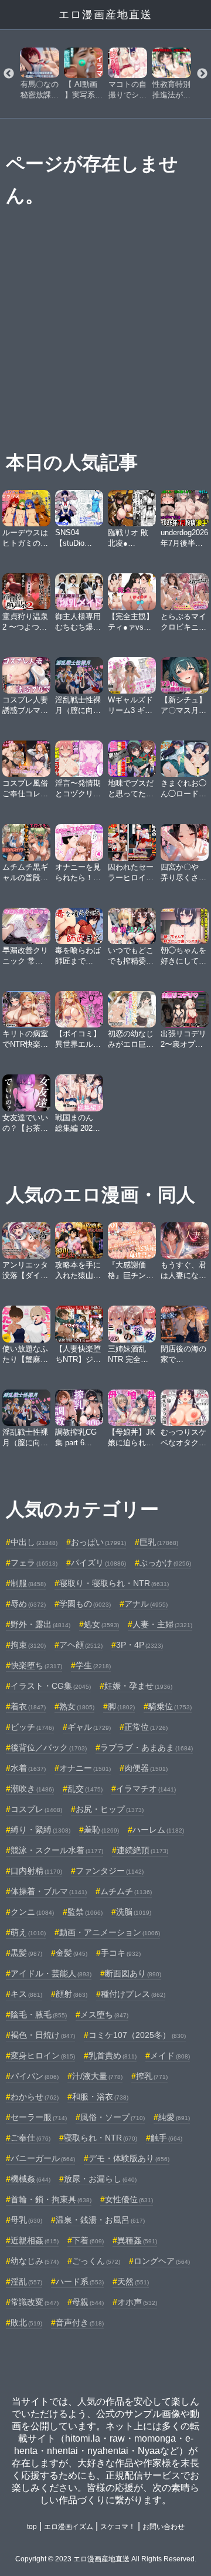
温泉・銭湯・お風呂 (100, 2220)
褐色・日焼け (43, 2035)
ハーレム (158, 1830)
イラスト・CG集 (51, 1686)
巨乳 (159, 1542)
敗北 (26, 2323)
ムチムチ (126, 1891)
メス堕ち (104, 2014)
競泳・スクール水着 (57, 1850)
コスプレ (36, 1809)
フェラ (34, 1563)
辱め (28, 1604)
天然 (133, 2281)
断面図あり (133, 1973)
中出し (34, 1542)
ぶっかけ (165, 1563)
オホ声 (137, 2302)
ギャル (89, 1727)
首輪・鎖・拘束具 (51, 2199)
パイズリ (98, 1563)
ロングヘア (162, 2261)
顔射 (72, 1994)
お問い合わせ (164, 2527)
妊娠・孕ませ (138, 1686)
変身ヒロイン (43, 2056)
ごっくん (96, 2261)
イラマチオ (146, 1789)
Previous (9, 74)
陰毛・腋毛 (39, 2014)
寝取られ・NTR (101, 2138)
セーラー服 (39, 2117)
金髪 (72, 1953)
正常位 (146, 1727)
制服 (28, 1583)
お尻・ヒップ (110, 1809)
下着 (88, 2240)
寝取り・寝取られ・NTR (114, 1583)
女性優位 (129, 2199)
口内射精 (36, 1871)
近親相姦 (35, 2240)
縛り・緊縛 (40, 1830)
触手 (166, 2138)
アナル (146, 1604)
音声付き (80, 2323)
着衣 (28, 1706)
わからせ (35, 2097)
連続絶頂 (142, 1850)
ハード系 (80, 2281)
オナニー (85, 1768)
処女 (101, 1624)
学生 (93, 1665)
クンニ (32, 1912)
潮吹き (32, 1789)
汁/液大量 (97, 2076)
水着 (28, 1768)
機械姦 (30, 2179)
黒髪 (26, 1953)
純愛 (174, 2117)
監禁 (85, 1912)
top (32, 2527)
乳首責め (113, 2056)
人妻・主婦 (162, 1624)
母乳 (26, 2220)
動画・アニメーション (110, 1932)
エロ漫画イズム (69, 2527)
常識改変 (35, 2302)
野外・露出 (40, 1624)
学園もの (85, 1604)
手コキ (121, 1953)
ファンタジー (110, 1871)
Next (202, 74)
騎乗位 (170, 1706)
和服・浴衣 (100, 2097)
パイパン (35, 2076)
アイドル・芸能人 (51, 1973)
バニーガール (43, 2158)
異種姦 (137, 2240)
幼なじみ (35, 2261)
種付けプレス (133, 1994)
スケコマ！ (118, 2527)
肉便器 (146, 1768)
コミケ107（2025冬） (137, 2035)
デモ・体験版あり (129, 2158)
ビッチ (32, 1727)
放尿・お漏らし (100, 2179)
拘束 (28, 1645)
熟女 (77, 1706)
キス (26, 1994)
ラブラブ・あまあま (147, 1747)
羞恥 (101, 1830)
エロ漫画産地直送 (105, 15)
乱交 (85, 1789)
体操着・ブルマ (49, 1891)
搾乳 (152, 2076)
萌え (28, 1932)
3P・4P (139, 1645)
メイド (170, 2056)
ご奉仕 (30, 2138)
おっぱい (98, 1542)
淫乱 (26, 2281)
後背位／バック (49, 1747)
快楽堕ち (36, 1665)
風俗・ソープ (113, 2117)
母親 (88, 2302)
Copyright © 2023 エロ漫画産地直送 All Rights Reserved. (106, 2559)
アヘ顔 (81, 1645)
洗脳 (134, 1912)
